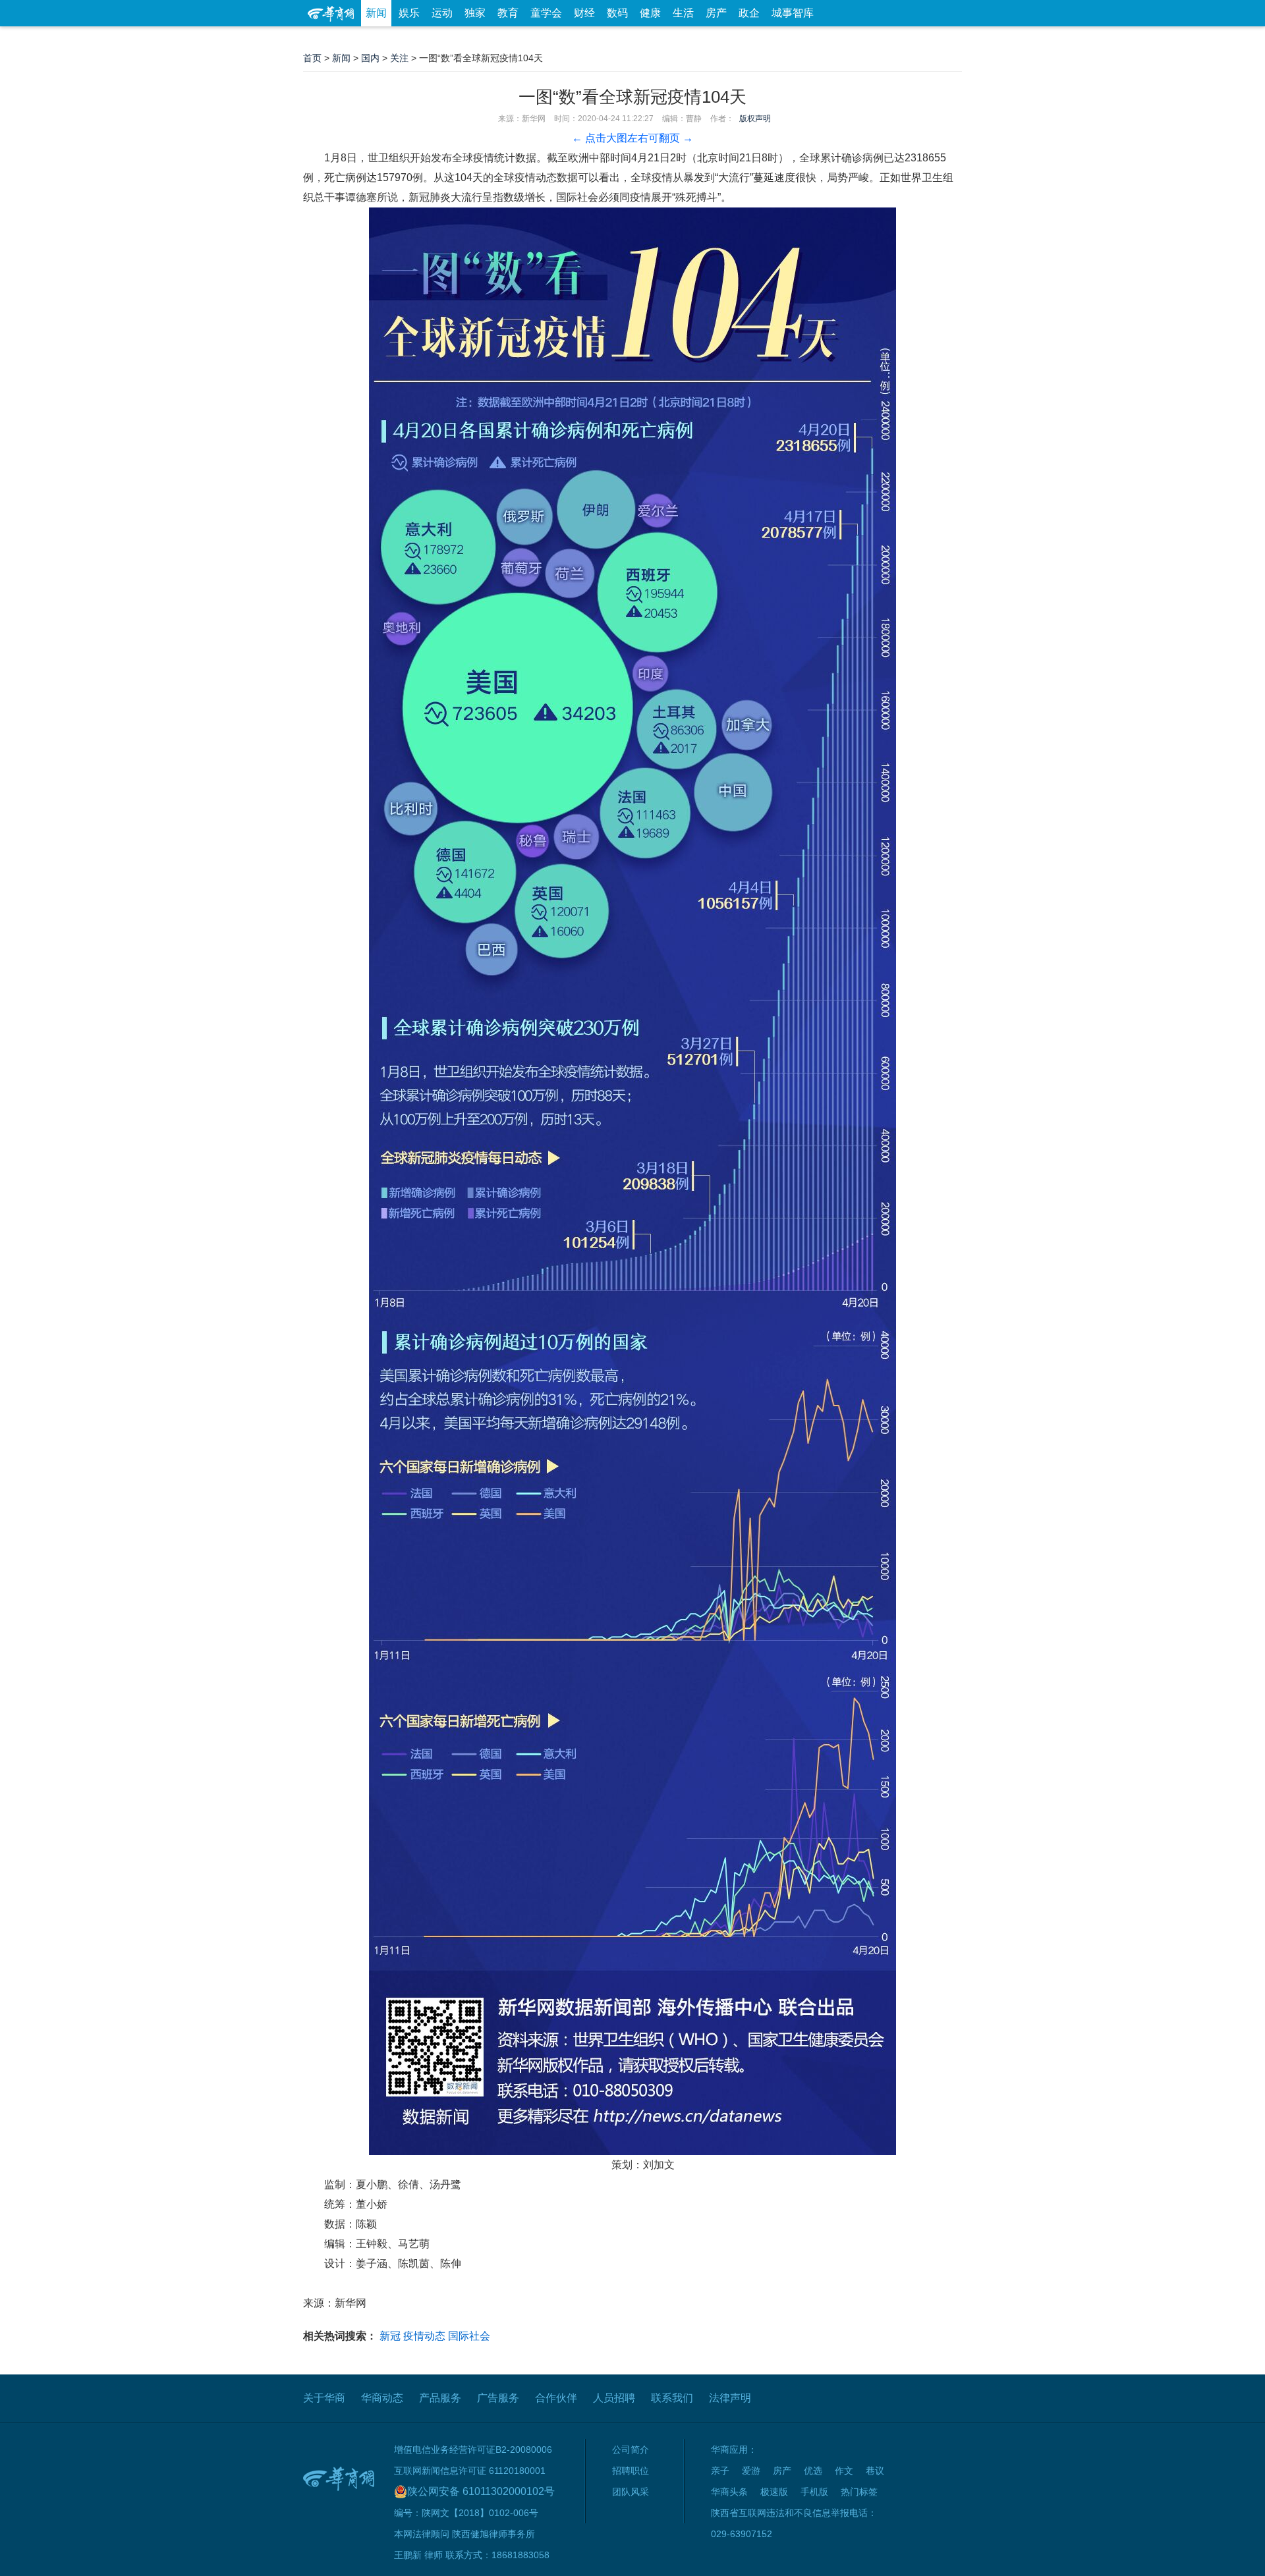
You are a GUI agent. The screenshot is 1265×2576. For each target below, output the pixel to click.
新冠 (390, 2336)
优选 (947, 39)
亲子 (720, 2471)
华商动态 (382, 2398)
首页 (312, 58)
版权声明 (755, 119)
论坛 (804, 39)
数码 (617, 13)
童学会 (546, 13)
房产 (716, 13)
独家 (475, 13)
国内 (370, 58)
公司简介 (631, 2450)
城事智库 (793, 13)
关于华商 (324, 2398)
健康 (650, 13)
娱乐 (409, 13)
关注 (399, 58)
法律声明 (730, 2398)
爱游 (914, 39)
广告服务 (498, 2398)
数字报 (843, 39)
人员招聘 (614, 2398)
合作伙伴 (556, 2398)
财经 (584, 13)
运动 (442, 13)
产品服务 (440, 2398)
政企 (749, 13)
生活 (683, 13)
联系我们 (672, 2398)
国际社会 (469, 2336)
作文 (844, 2471)
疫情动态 (424, 2336)
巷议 (875, 2471)
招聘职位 (631, 2471)
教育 (508, 13)
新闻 (376, 13)
